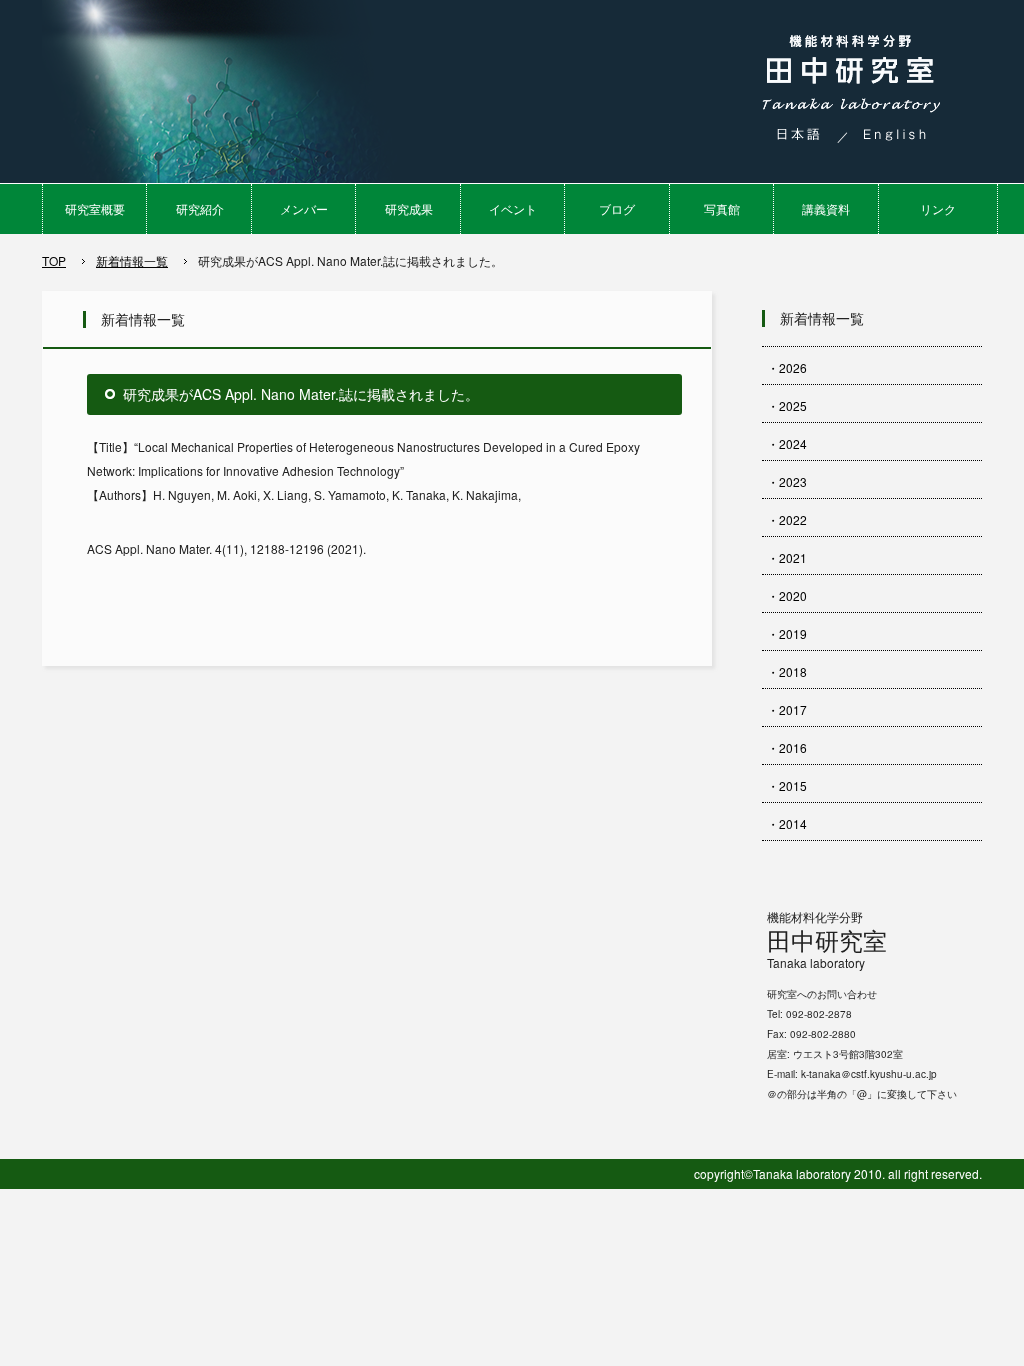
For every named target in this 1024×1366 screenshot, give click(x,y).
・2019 (787, 633)
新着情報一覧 (132, 260)
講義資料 (826, 208)
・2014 (787, 823)
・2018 (787, 671)
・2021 (787, 557)
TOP (54, 260)
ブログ (617, 208)
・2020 (787, 595)
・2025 (787, 405)
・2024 (787, 443)
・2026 (787, 367)
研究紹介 (200, 208)
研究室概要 (95, 208)
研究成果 (409, 208)
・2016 (787, 747)
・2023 (787, 481)
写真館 (722, 208)
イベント (513, 208)
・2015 (787, 785)
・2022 (787, 519)
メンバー (304, 208)
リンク (938, 208)
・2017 (787, 709)
